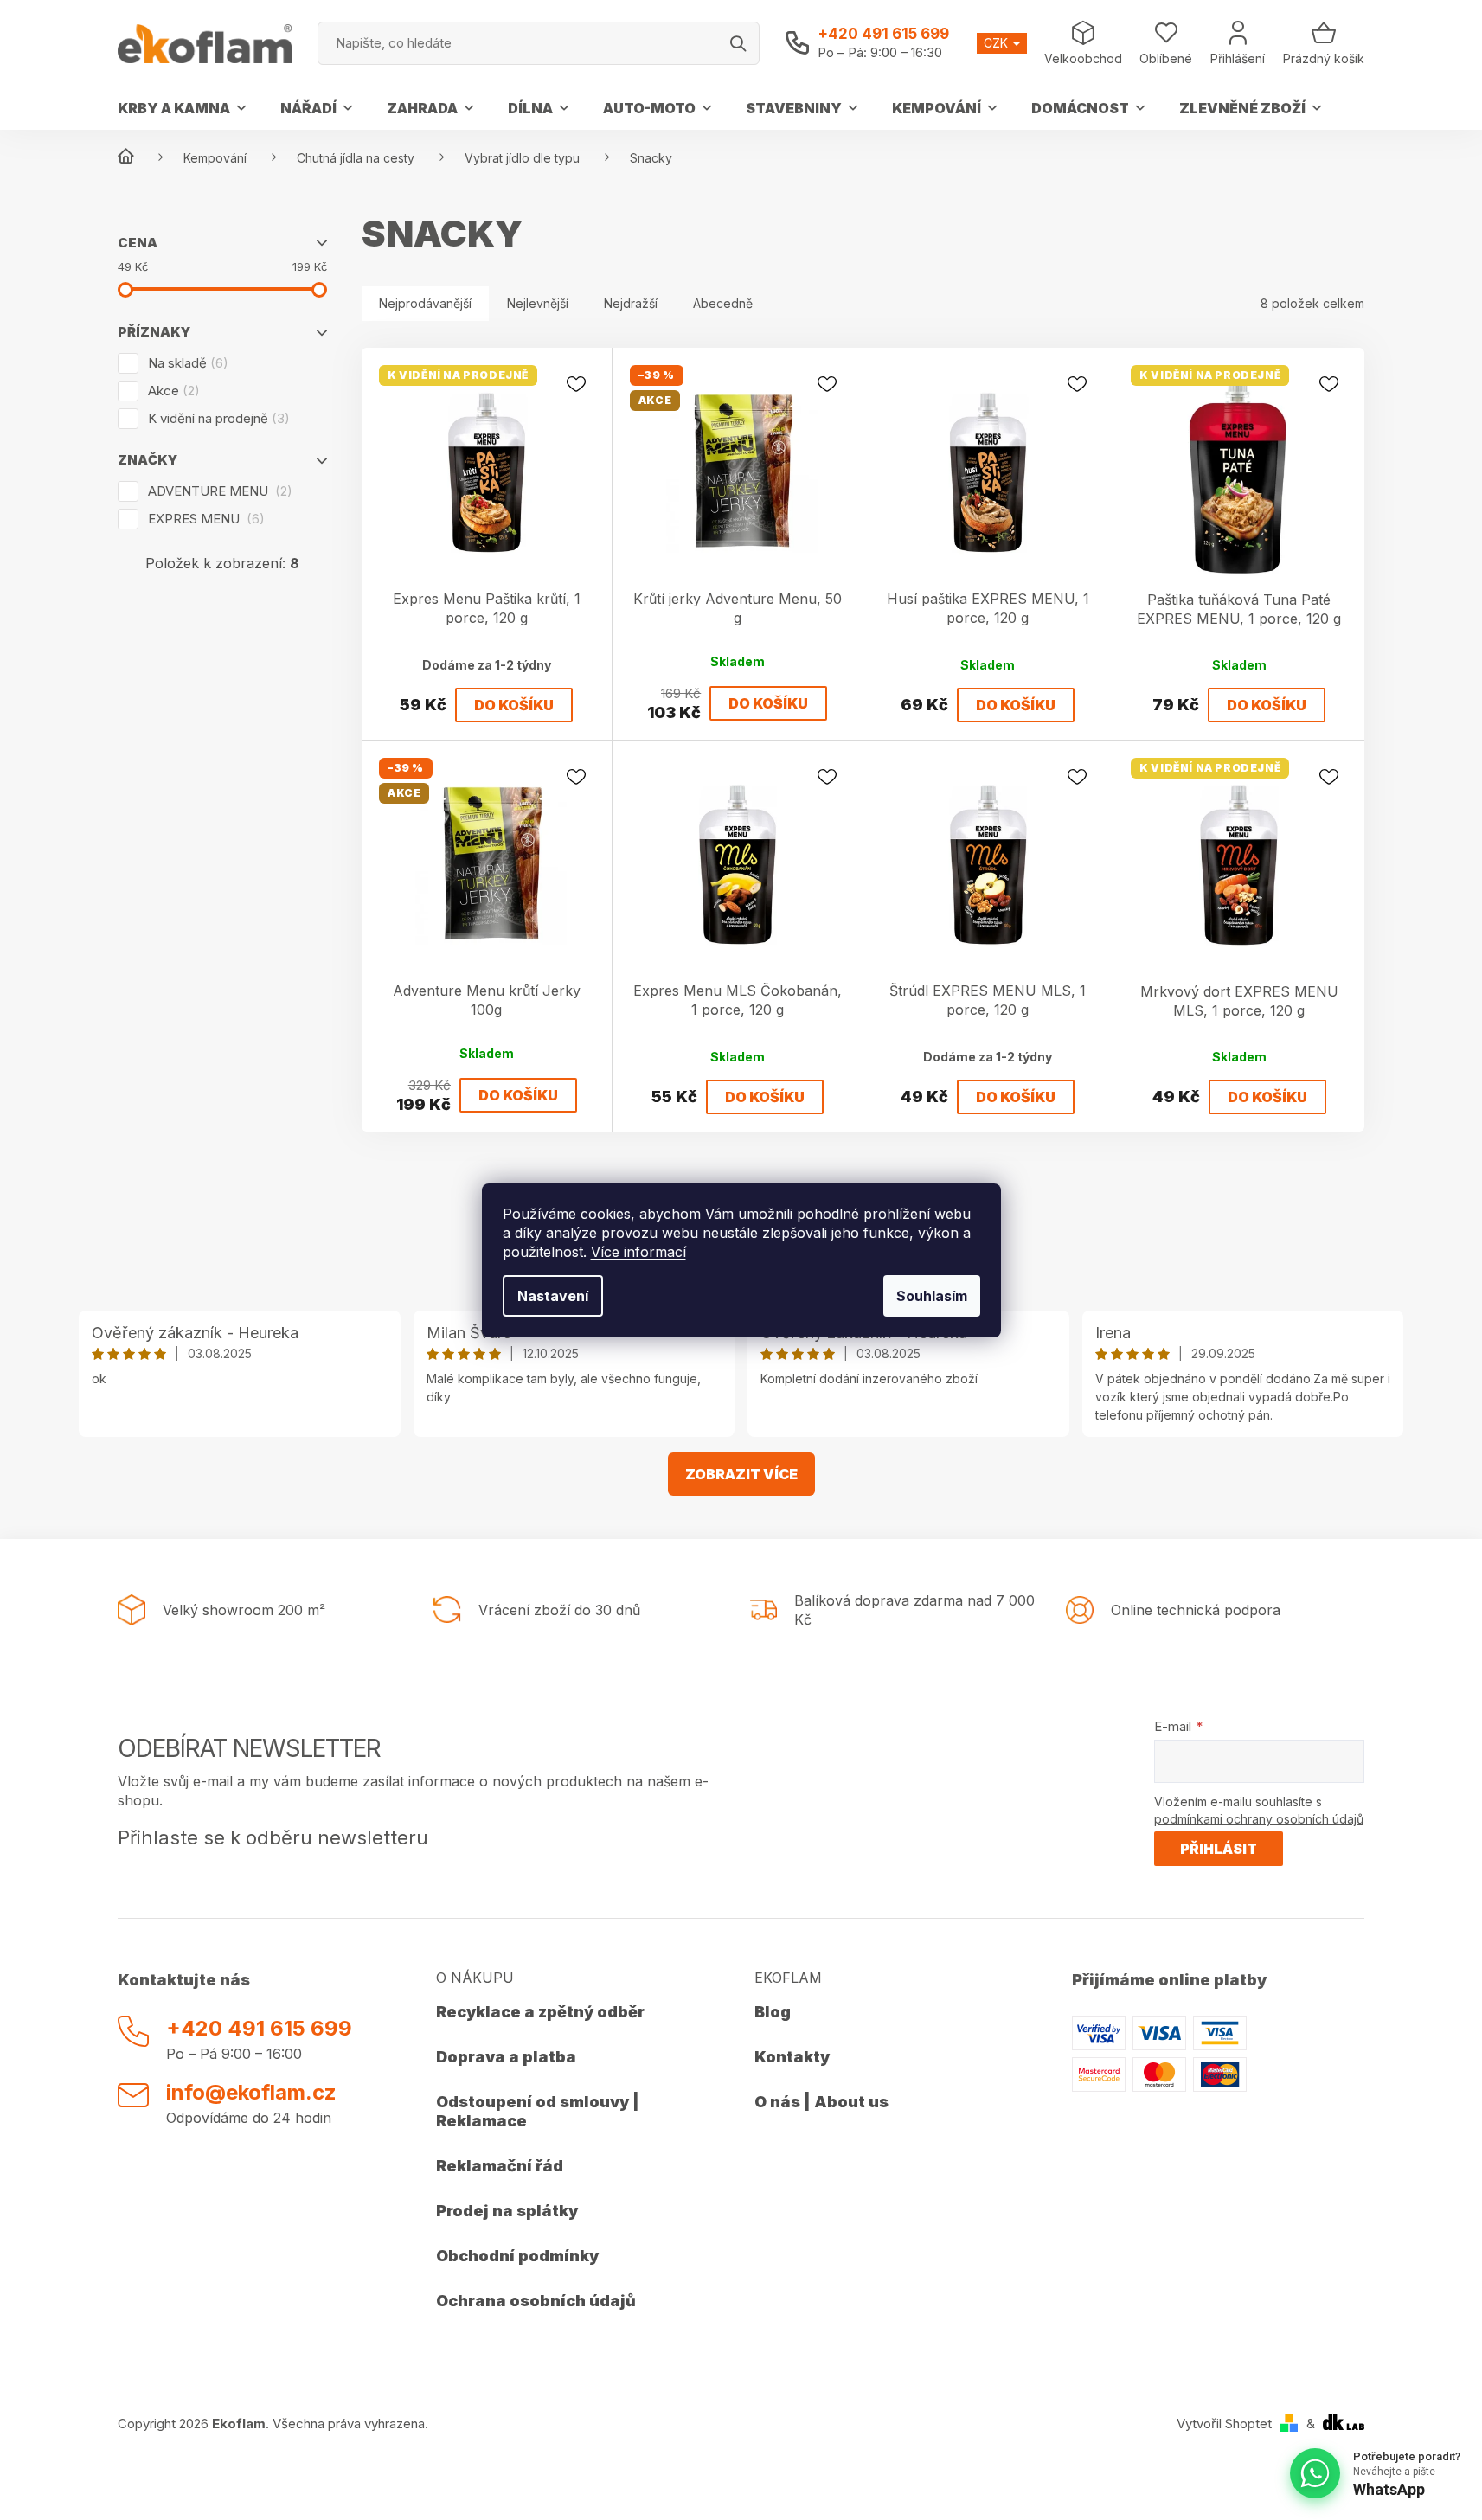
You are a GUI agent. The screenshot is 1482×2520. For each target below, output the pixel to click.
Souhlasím (932, 1296)
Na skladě (186, 363)
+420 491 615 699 (883, 34)
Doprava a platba (506, 2057)
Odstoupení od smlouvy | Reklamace (538, 2111)
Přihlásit (1219, 1849)
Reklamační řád (500, 2166)
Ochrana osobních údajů (536, 2301)
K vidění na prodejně (216, 418)
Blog (773, 2012)
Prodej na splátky (507, 2211)
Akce (171, 391)
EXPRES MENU (204, 519)
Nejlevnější (538, 303)
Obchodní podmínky (517, 2256)
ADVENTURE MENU (218, 491)
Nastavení (553, 1296)
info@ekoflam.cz (251, 2092)
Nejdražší (631, 303)
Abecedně (723, 303)
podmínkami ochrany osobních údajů (1259, 1819)
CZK (998, 43)
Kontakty (792, 2057)
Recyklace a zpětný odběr (540, 2012)
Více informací (638, 1252)
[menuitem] (182, 108)
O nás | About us (821, 2102)
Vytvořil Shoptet (1224, 2424)
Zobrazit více (741, 1474)
